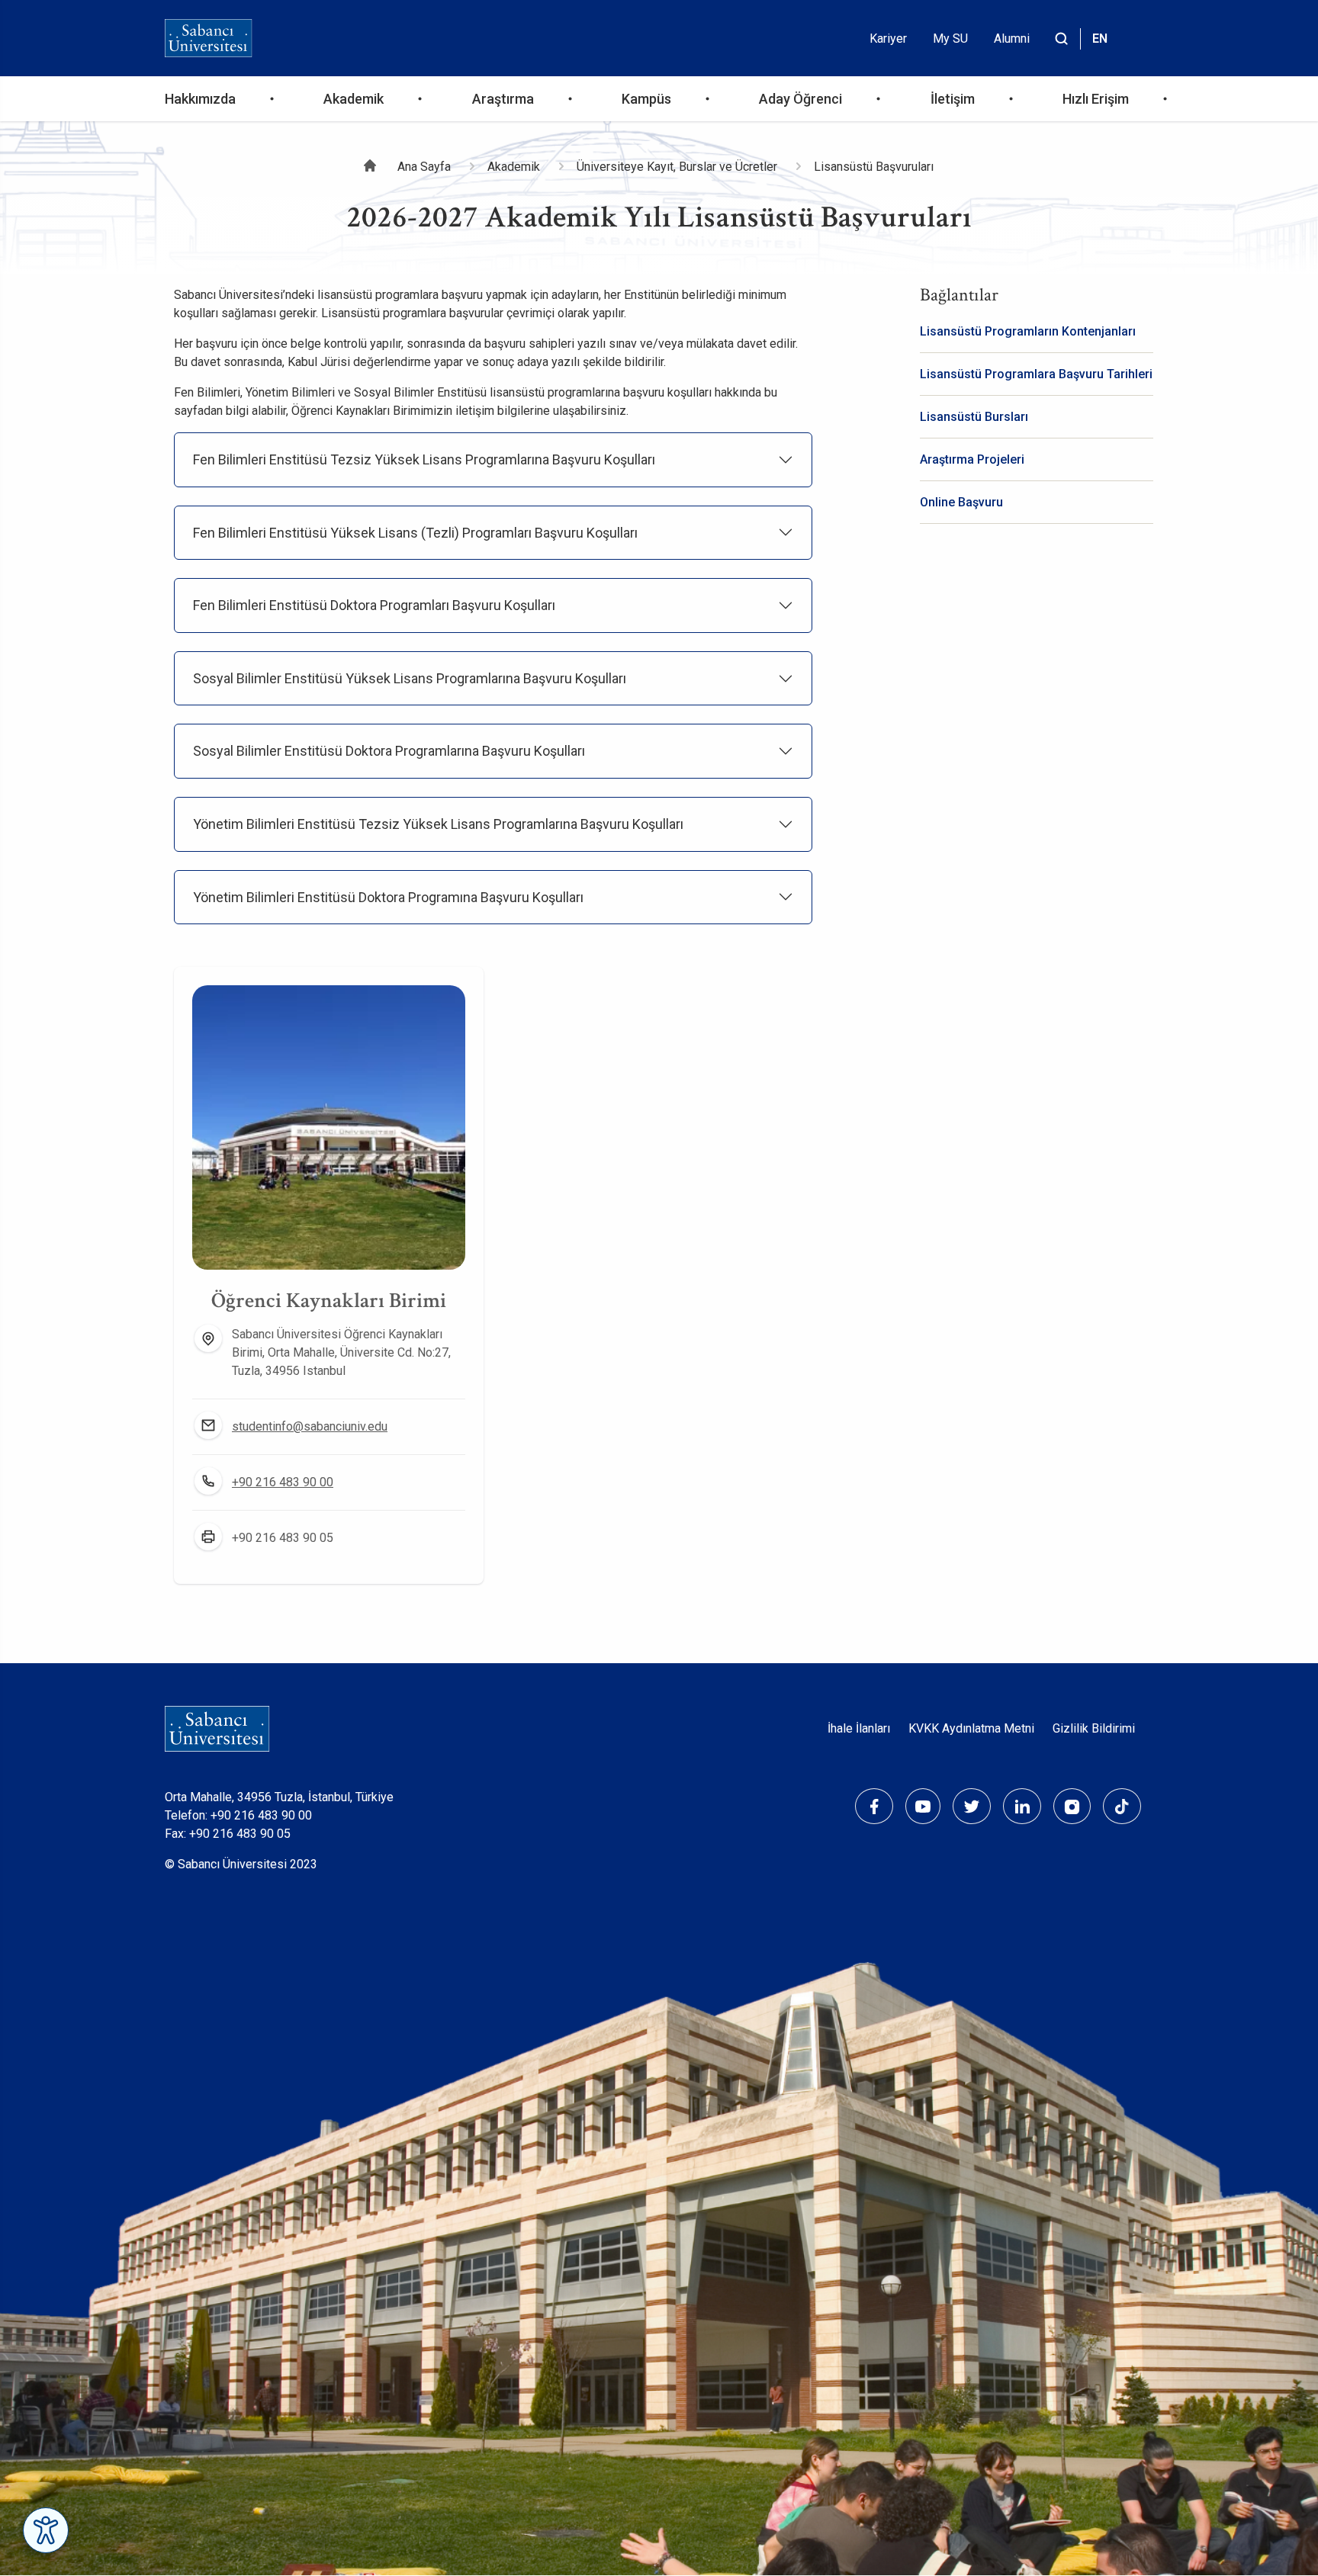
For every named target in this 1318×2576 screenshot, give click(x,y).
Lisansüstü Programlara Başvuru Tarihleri (1036, 374)
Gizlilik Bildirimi (1094, 1728)
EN (1100, 39)
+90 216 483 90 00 (283, 1482)
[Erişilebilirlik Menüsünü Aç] (46, 2530)
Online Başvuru (961, 502)
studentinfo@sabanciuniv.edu (310, 1426)
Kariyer (888, 39)
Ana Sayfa (424, 167)
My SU (950, 39)
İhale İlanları (859, 1728)
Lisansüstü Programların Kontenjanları (1028, 331)
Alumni (1012, 39)
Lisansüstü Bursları (974, 417)
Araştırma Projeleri (972, 459)
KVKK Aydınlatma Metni (971, 1728)
